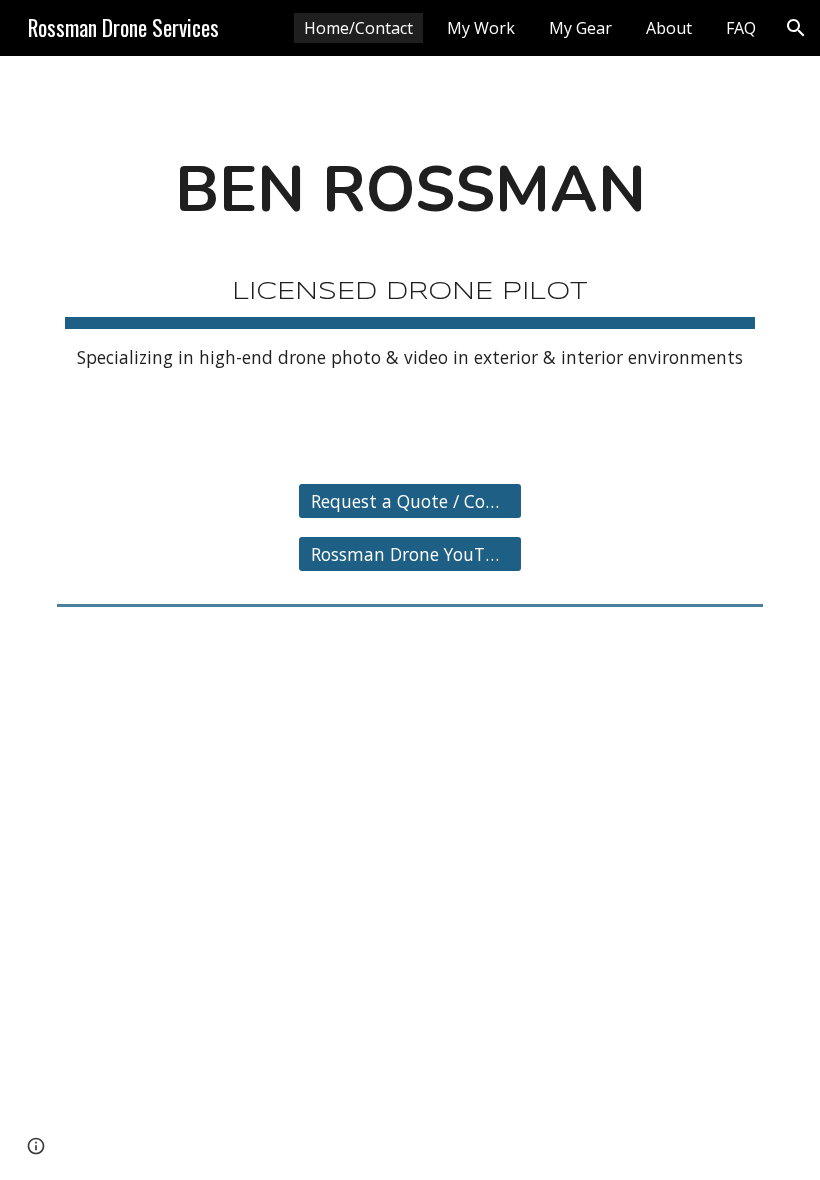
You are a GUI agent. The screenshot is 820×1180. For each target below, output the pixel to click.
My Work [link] (481, 28)
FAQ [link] (741, 28)
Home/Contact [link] (358, 28)
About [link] (669, 28)
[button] (796, 28)
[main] (410, 257)
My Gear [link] (580, 28)
